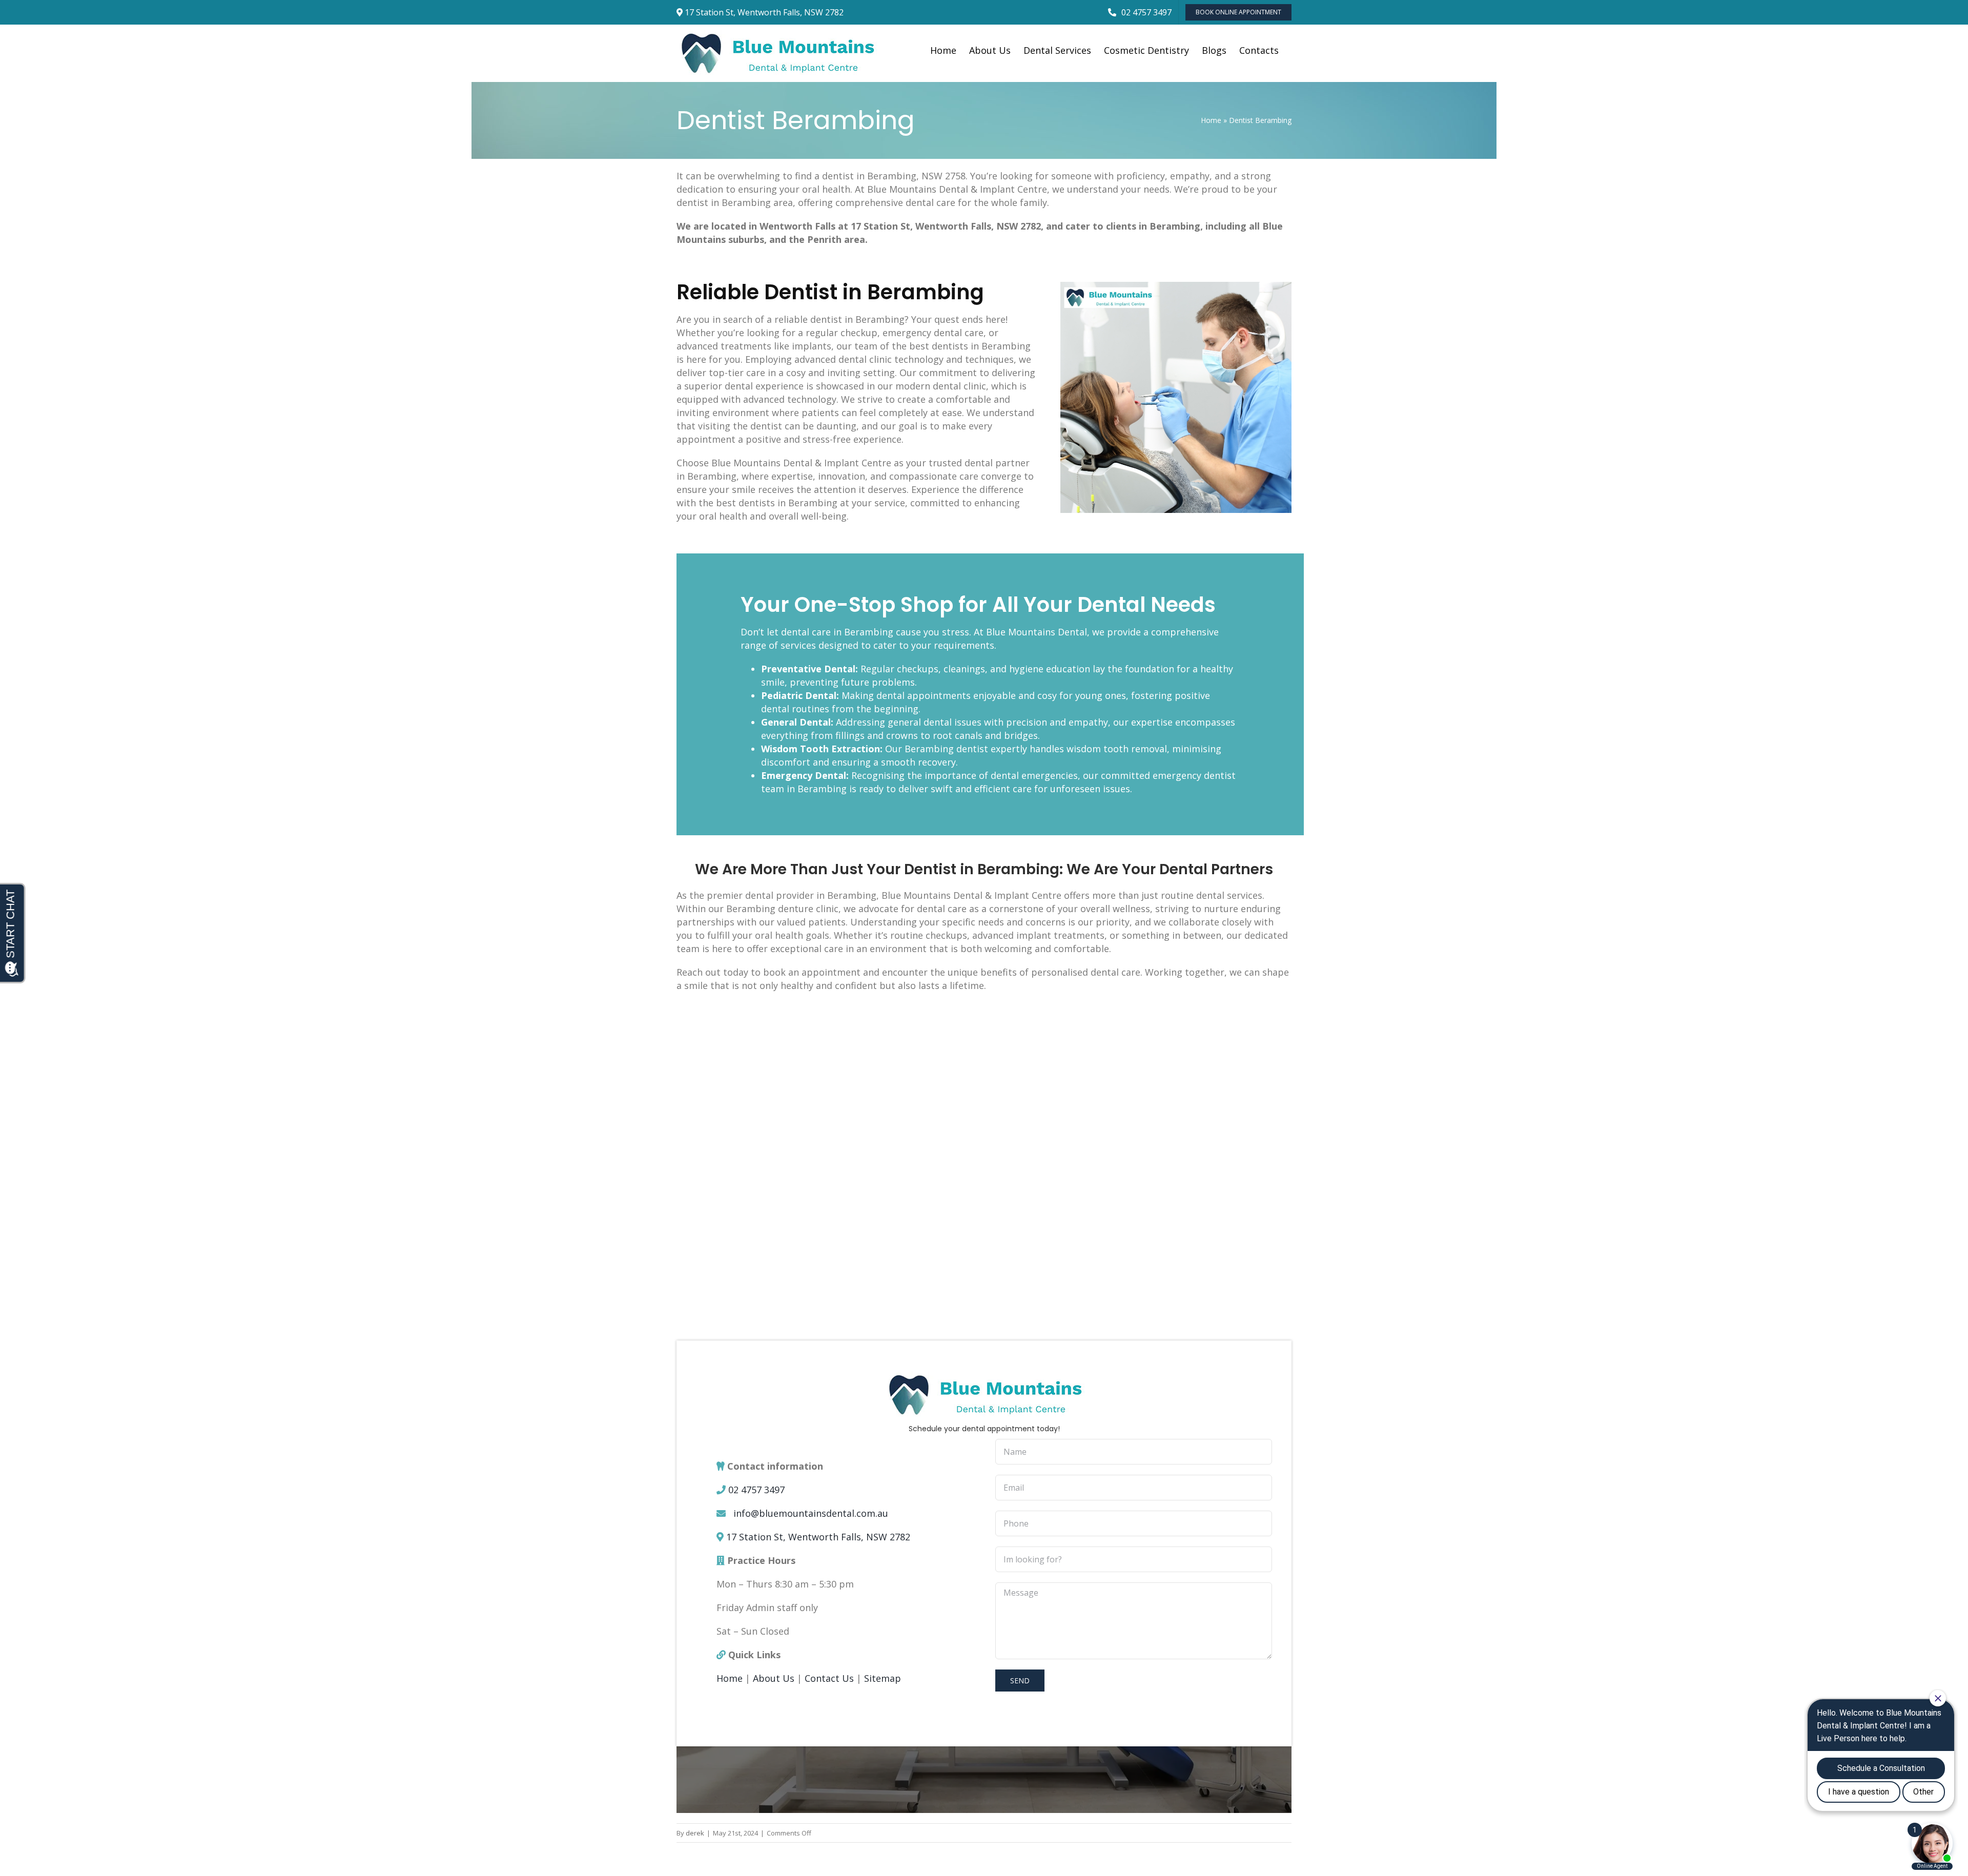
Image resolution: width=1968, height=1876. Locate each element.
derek (695, 1833)
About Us (774, 1678)
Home (1211, 120)
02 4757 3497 (756, 1490)
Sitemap (883, 1678)
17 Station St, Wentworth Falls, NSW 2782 (818, 1537)
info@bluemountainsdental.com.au (811, 1513)
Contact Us (829, 1678)
